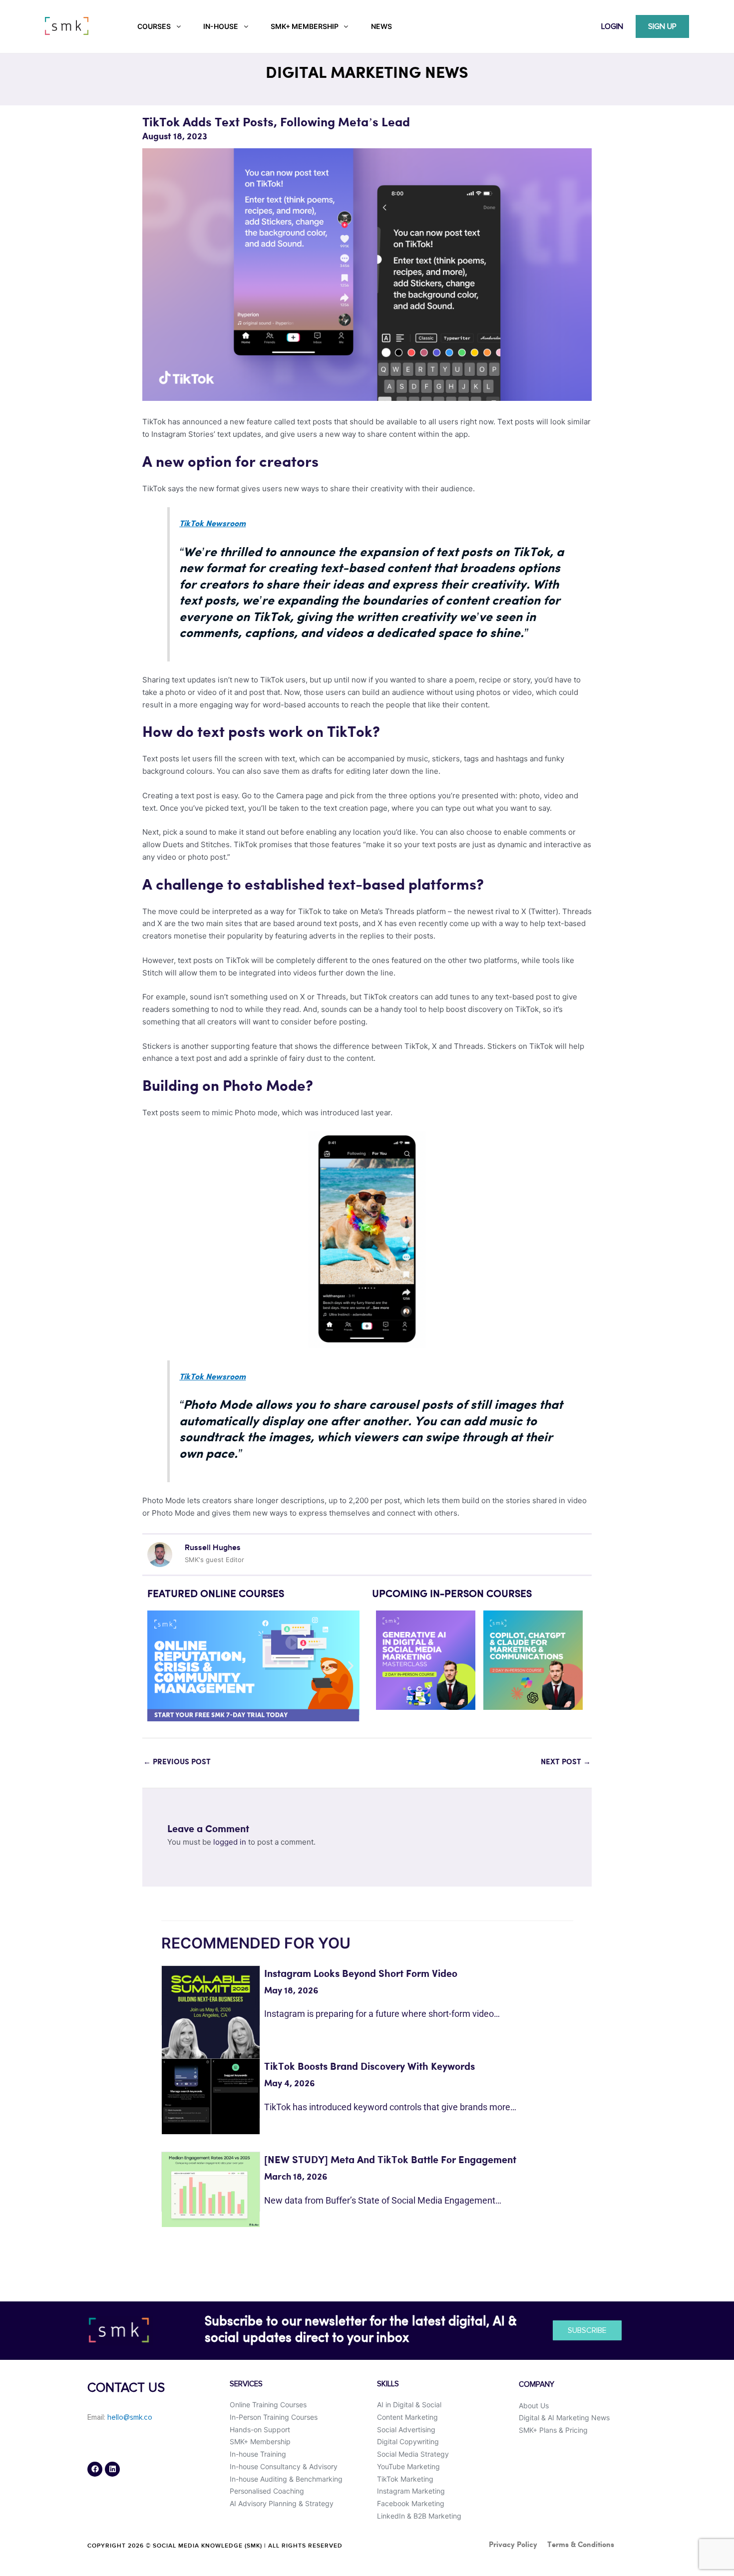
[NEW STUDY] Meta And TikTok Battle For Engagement (390, 2160)
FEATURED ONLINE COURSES (216, 1595)
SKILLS (388, 2384)
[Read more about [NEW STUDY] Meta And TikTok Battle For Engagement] (211, 2189)
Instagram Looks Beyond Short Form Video (361, 1974)
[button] (159, 1666)
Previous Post (177, 1762)
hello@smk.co (130, 2417)
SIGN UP (662, 26)
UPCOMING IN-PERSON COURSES (452, 1595)
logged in (230, 1842)
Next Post (566, 1762)
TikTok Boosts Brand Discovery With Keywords (369, 2067)
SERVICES (246, 2384)
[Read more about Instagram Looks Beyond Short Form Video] (211, 2026)
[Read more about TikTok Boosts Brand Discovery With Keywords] (211, 2096)
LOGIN (612, 26)
